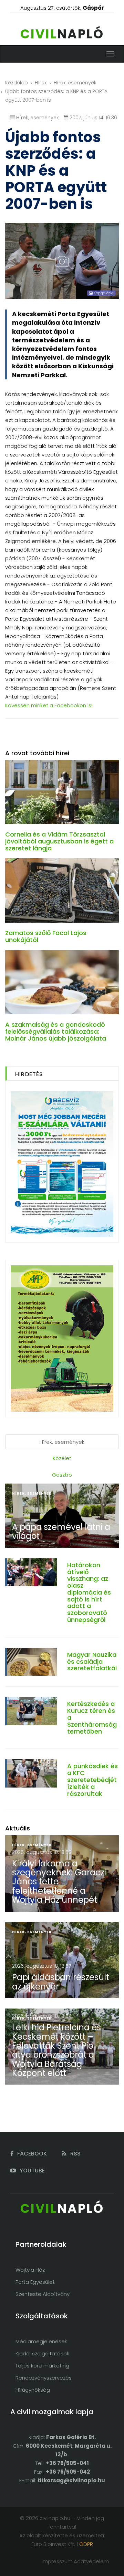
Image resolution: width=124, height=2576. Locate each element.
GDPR (86, 2544)
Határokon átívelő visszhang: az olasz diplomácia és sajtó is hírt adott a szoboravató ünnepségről (89, 1592)
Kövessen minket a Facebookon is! (49, 705)
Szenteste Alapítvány (43, 2294)
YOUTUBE (32, 2171)
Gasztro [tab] (62, 1475)
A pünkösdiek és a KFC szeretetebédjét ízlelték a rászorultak (92, 1780)
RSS (75, 2154)
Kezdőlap (17, 83)
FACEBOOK (31, 2154)
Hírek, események (75, 83)
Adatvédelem (91, 2561)
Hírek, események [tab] (62, 1442)
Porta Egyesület (35, 2282)
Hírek (41, 83)
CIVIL (62, 34)
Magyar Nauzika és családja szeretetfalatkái (92, 1661)
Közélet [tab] (62, 1458)
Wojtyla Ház (30, 2270)
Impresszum (57, 2561)
